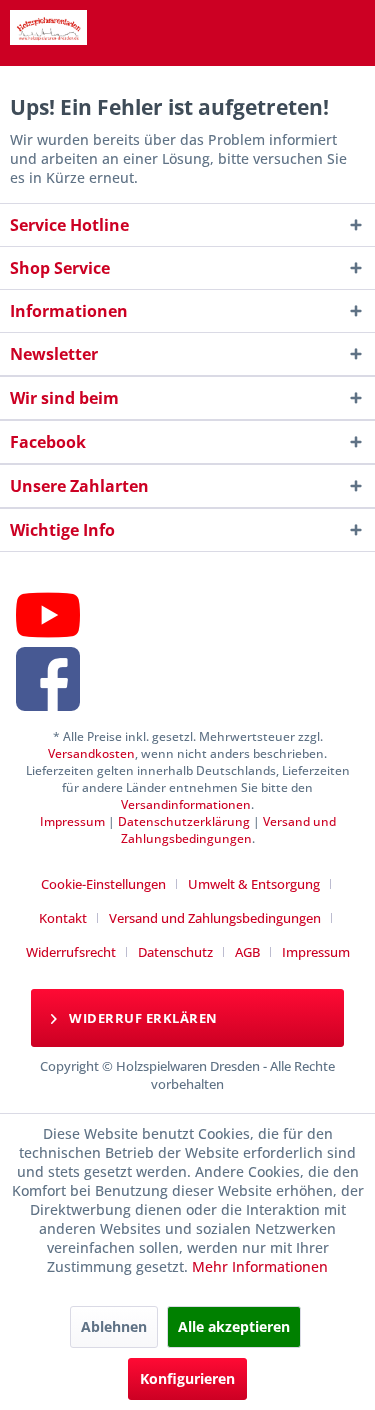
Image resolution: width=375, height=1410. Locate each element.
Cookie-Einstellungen (103, 884)
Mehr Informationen (260, 1266)
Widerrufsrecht (71, 952)
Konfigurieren (187, 1378)
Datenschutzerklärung (184, 821)
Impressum (72, 821)
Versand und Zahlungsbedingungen (228, 830)
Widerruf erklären (142, 1018)
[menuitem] (111, 884)
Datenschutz (175, 952)
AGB (247, 952)
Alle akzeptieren (234, 1326)
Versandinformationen (186, 804)
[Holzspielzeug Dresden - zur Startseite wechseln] (48, 27)
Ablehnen (114, 1326)
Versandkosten (91, 753)
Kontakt (63, 918)
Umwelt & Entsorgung (254, 884)
